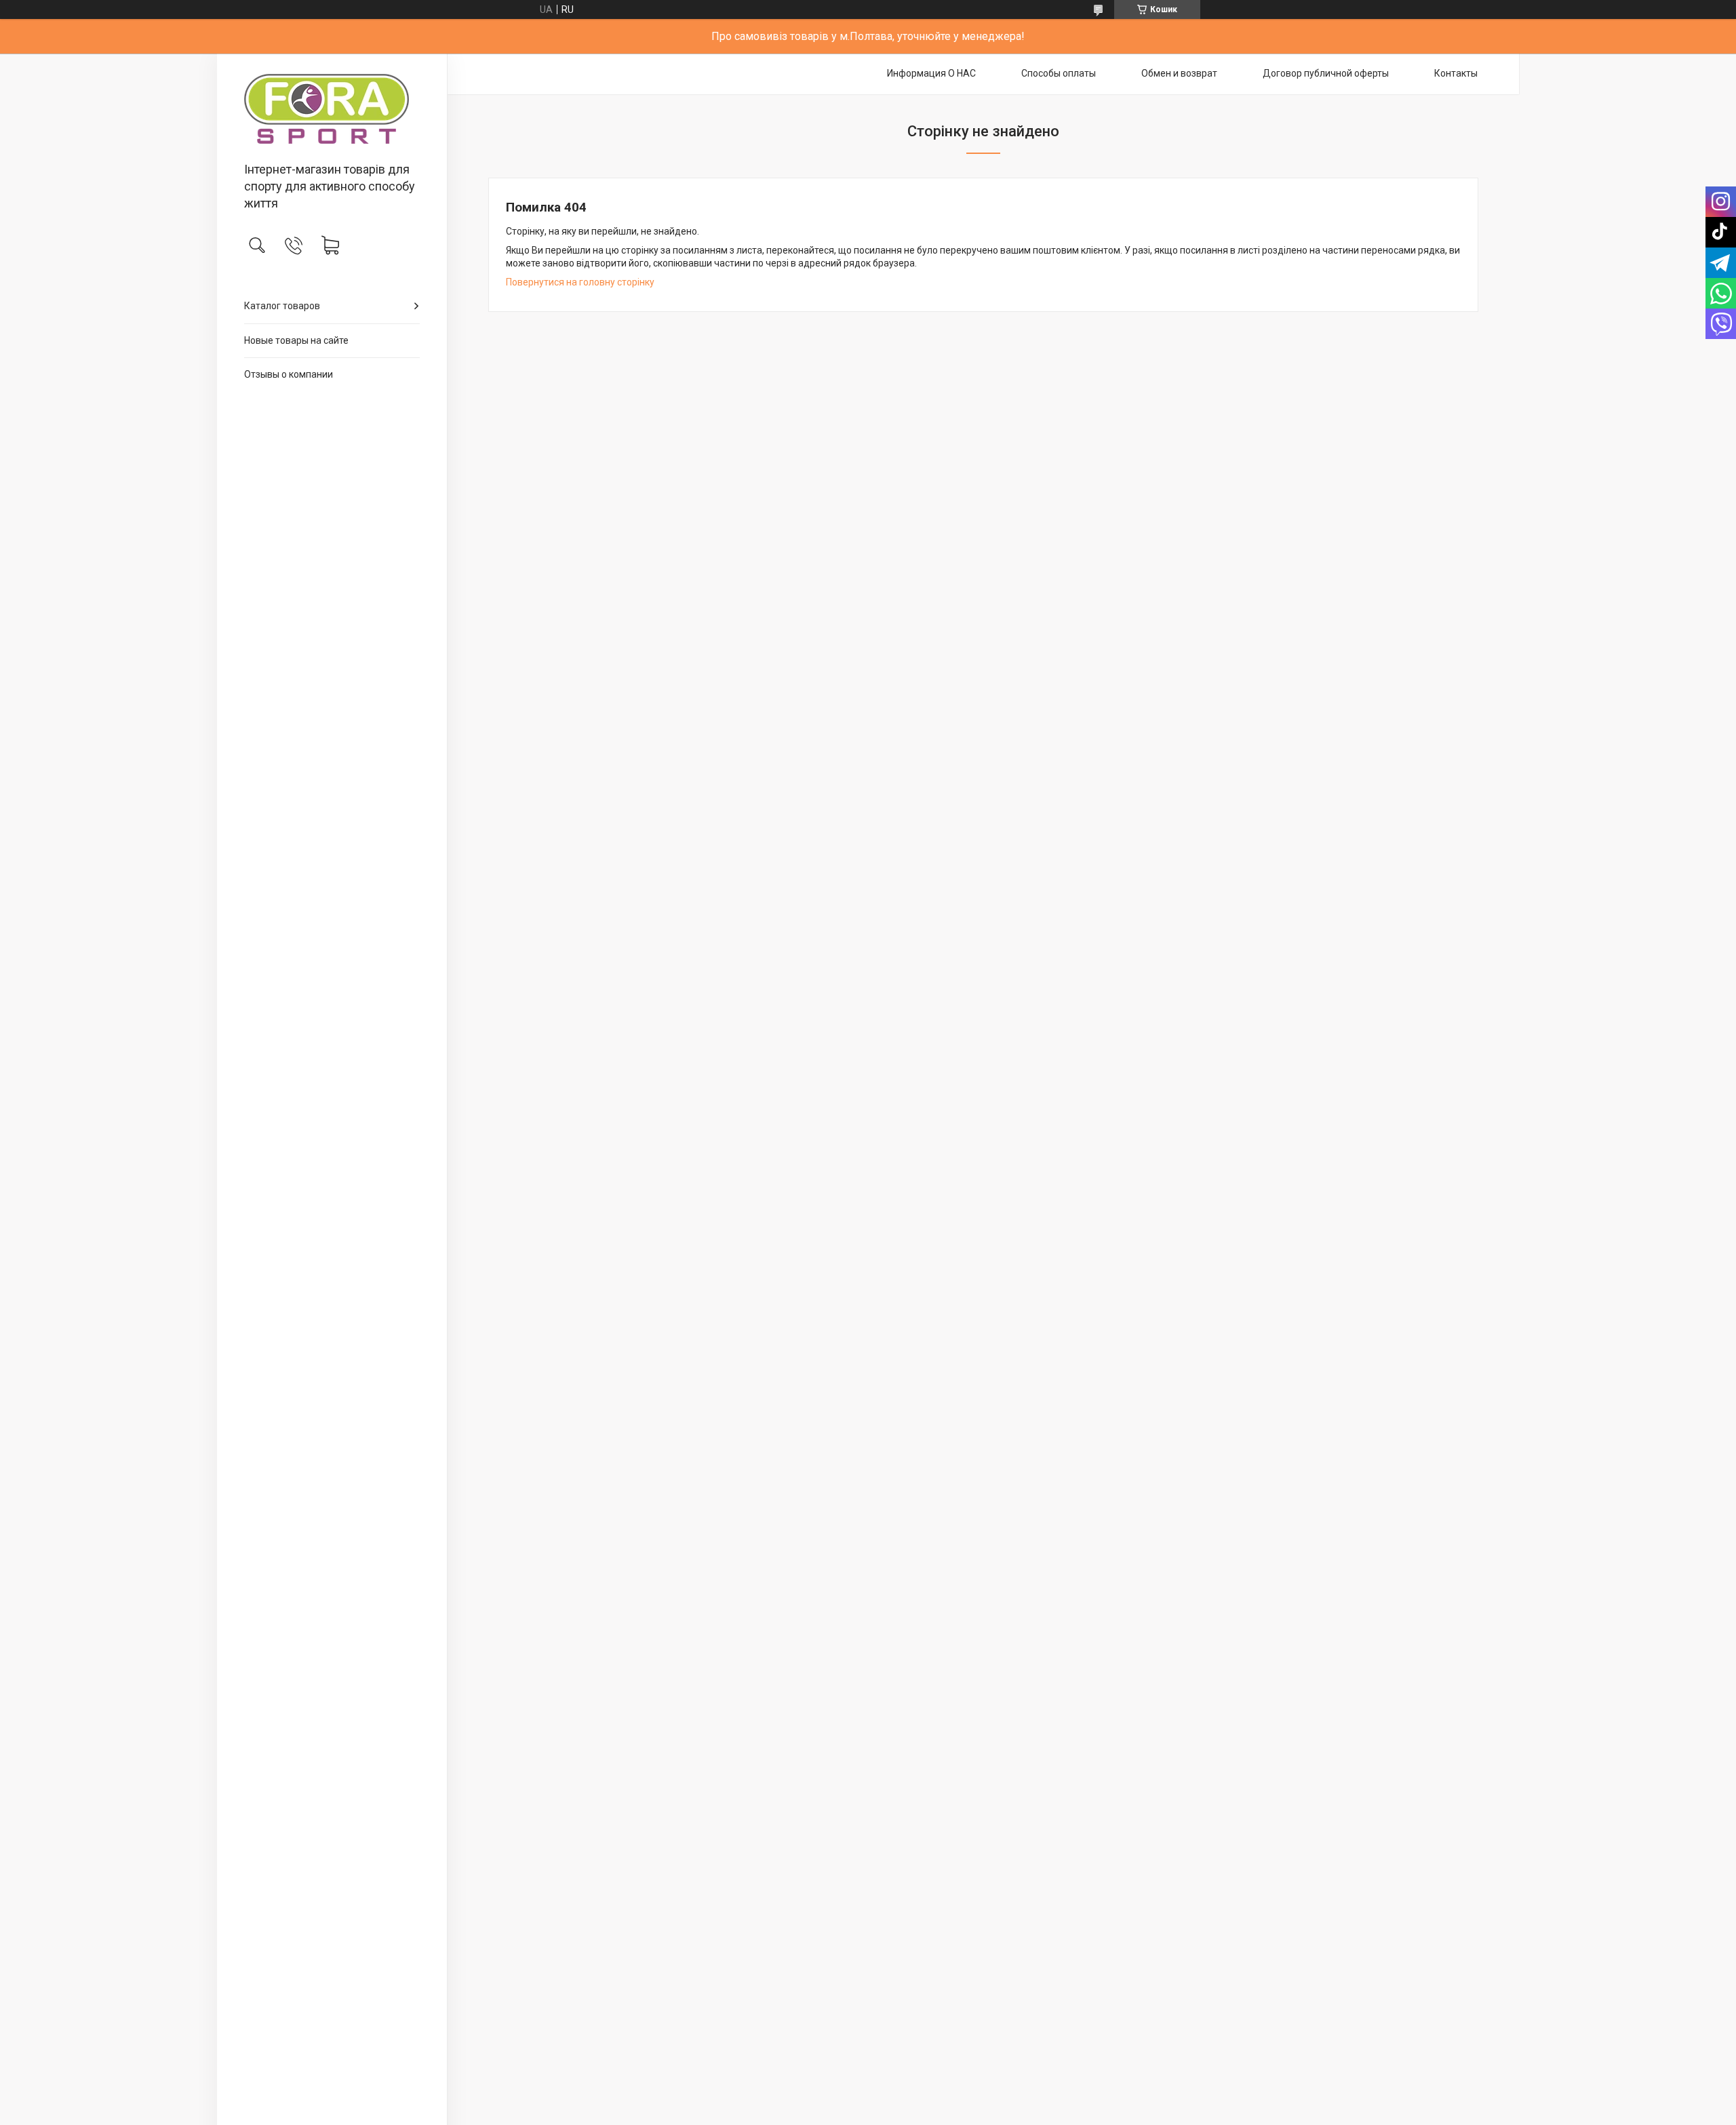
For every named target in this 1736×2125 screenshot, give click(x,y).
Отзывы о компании (289, 374)
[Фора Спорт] (332, 109)
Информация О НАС (931, 73)
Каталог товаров (282, 306)
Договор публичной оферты (1326, 73)
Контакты (1456, 73)
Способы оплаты (1059, 73)
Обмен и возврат (1179, 73)
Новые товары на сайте (296, 340)
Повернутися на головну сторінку (580, 282)
